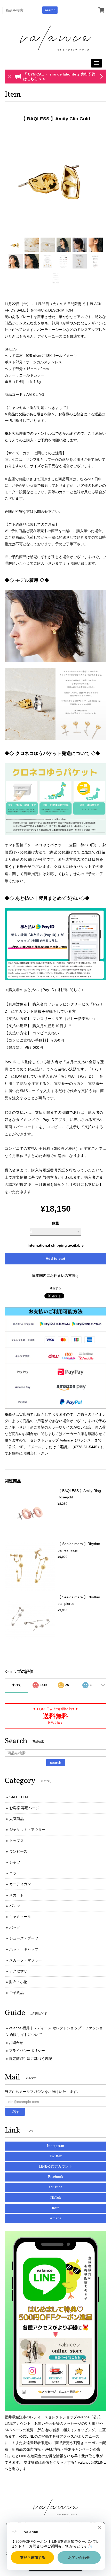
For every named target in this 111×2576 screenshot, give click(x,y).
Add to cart (55, 1258)
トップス (17, 1841)
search (50, 10)
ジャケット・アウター (27, 1830)
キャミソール (20, 1917)
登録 (15, 2112)
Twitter (56, 2156)
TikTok (55, 2198)
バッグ (15, 1927)
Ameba (56, 2218)
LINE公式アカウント (55, 2167)
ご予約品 (17, 1993)
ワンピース (18, 1851)
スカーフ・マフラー (26, 1960)
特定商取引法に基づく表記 (30, 2059)
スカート (17, 1895)
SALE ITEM (19, 1797)
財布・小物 (18, 1982)
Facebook (56, 2177)
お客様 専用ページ (24, 1808)
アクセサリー (20, 1971)
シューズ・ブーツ (24, 1938)
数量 (55, 1223)
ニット (15, 1873)
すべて (17, 1685)
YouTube (55, 2187)
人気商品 (17, 1819)
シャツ (15, 1862)
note (56, 2208)
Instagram (56, 2146)
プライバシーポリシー (27, 2051)
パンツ (15, 1906)
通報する (55, 1288)
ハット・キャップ (24, 1949)
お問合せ (16, 2043)
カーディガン (20, 1884)
